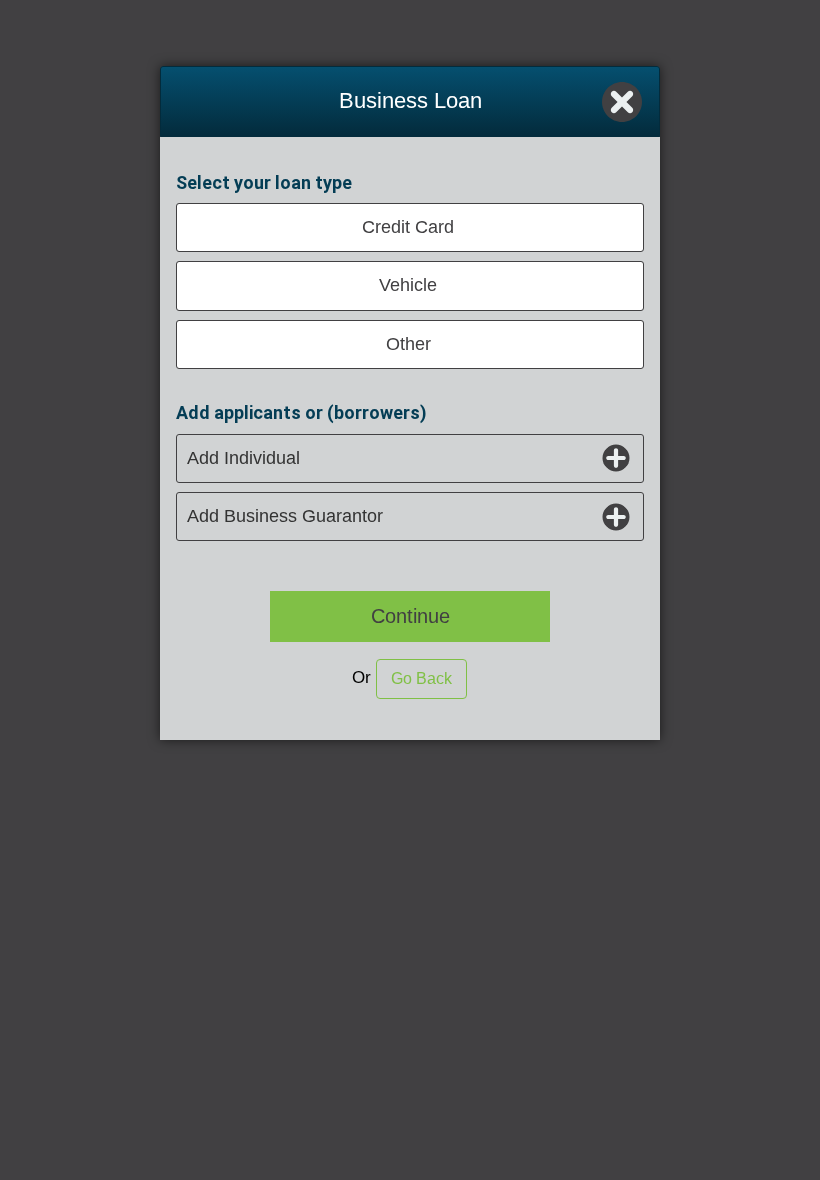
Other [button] (408, 344)
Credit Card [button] (408, 227)
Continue (410, 616)
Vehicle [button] (408, 285)
